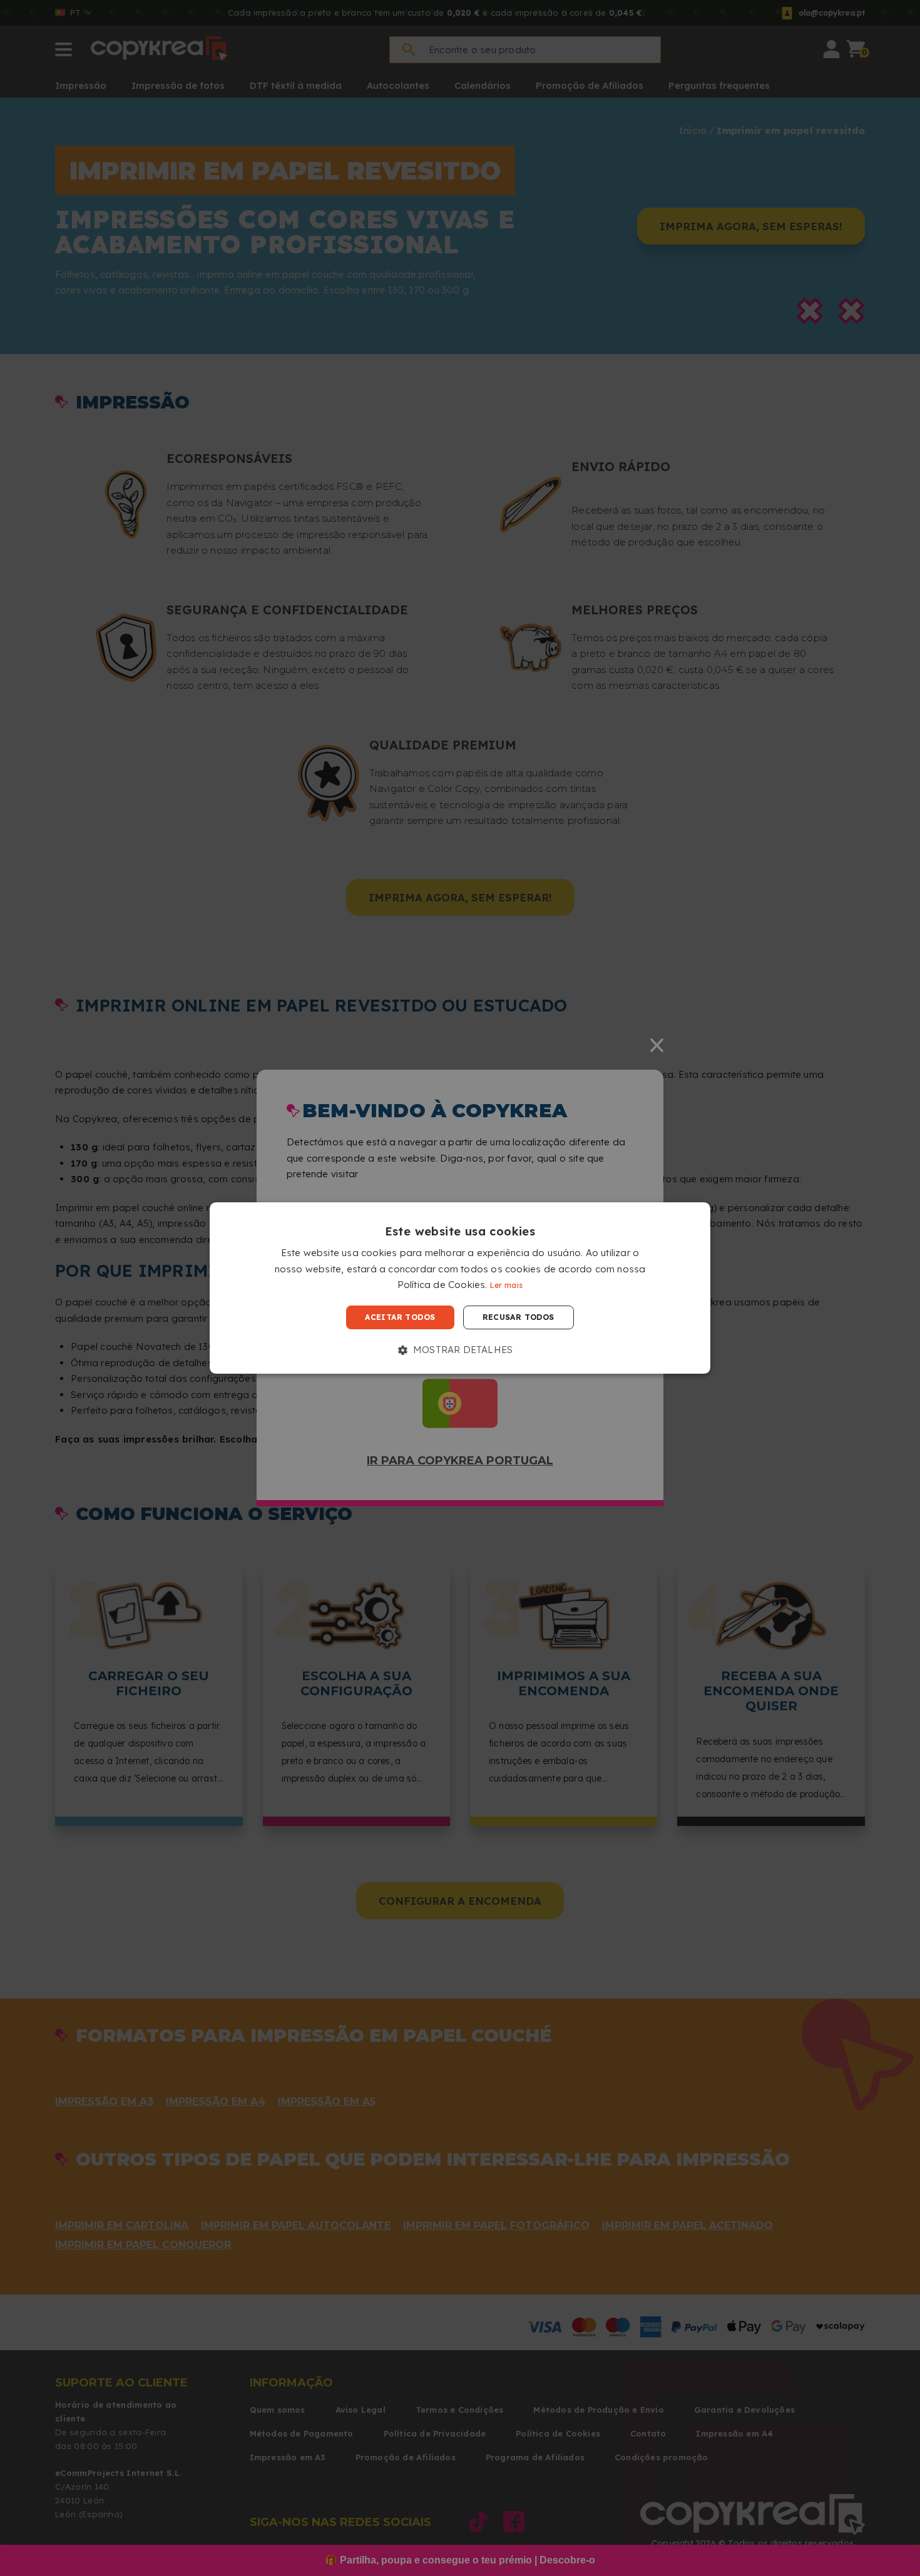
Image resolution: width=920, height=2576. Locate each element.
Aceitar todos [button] (400, 1317)
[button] (460, 1350)
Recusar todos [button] (519, 1317)
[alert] (460, 1288)
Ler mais (506, 1286)
